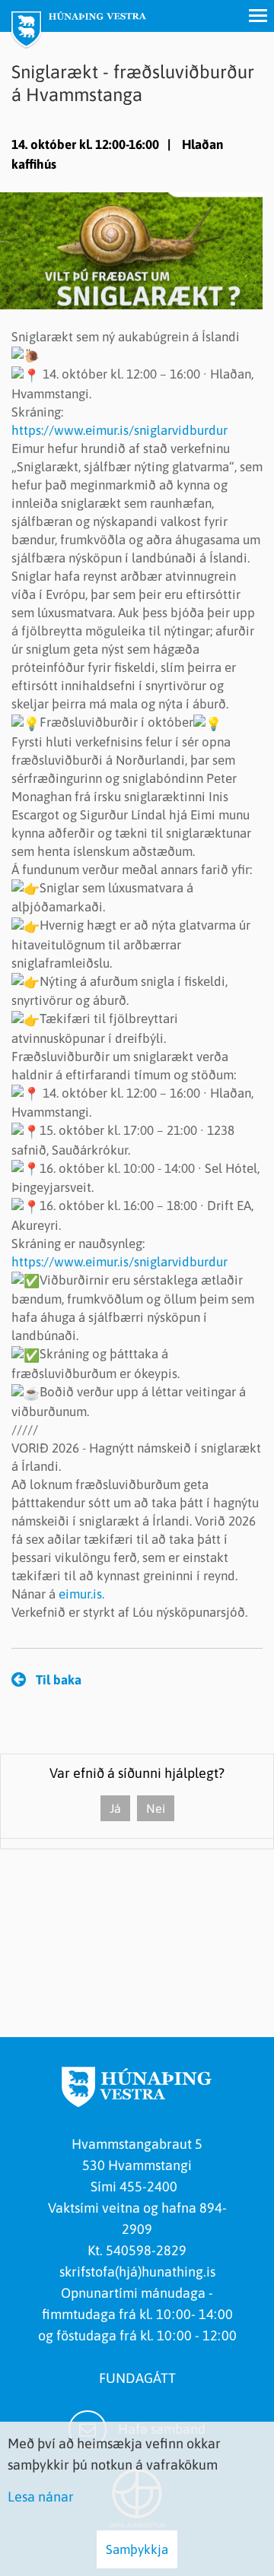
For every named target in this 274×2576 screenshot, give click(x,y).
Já (115, 1808)
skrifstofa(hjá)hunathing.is (137, 2272)
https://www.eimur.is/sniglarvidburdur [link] (119, 430)
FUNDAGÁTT (137, 2378)
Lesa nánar (41, 2497)
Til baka (59, 1680)
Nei (156, 1808)
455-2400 (151, 2186)
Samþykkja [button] (137, 2549)
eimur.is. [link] (81, 1594)
